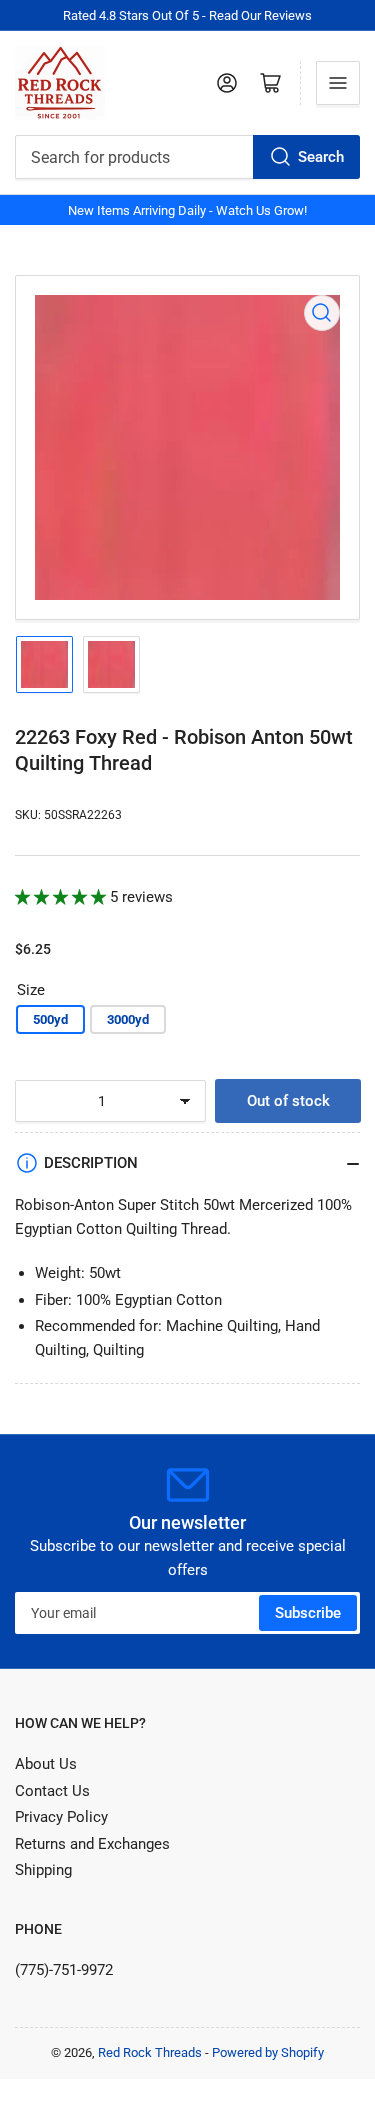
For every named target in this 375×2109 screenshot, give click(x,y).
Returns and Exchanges (92, 1844)
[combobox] (187, 157)
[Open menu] (338, 83)
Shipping (43, 1870)
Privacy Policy (61, 1817)
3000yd (128, 1019)
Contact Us (52, 1791)
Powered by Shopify (268, 2052)
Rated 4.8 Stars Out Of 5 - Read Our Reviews (187, 15)
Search (321, 157)
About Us (46, 1764)
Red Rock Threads (150, 2052)
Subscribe (308, 1613)
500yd (50, 1019)
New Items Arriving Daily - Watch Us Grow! (187, 210)
